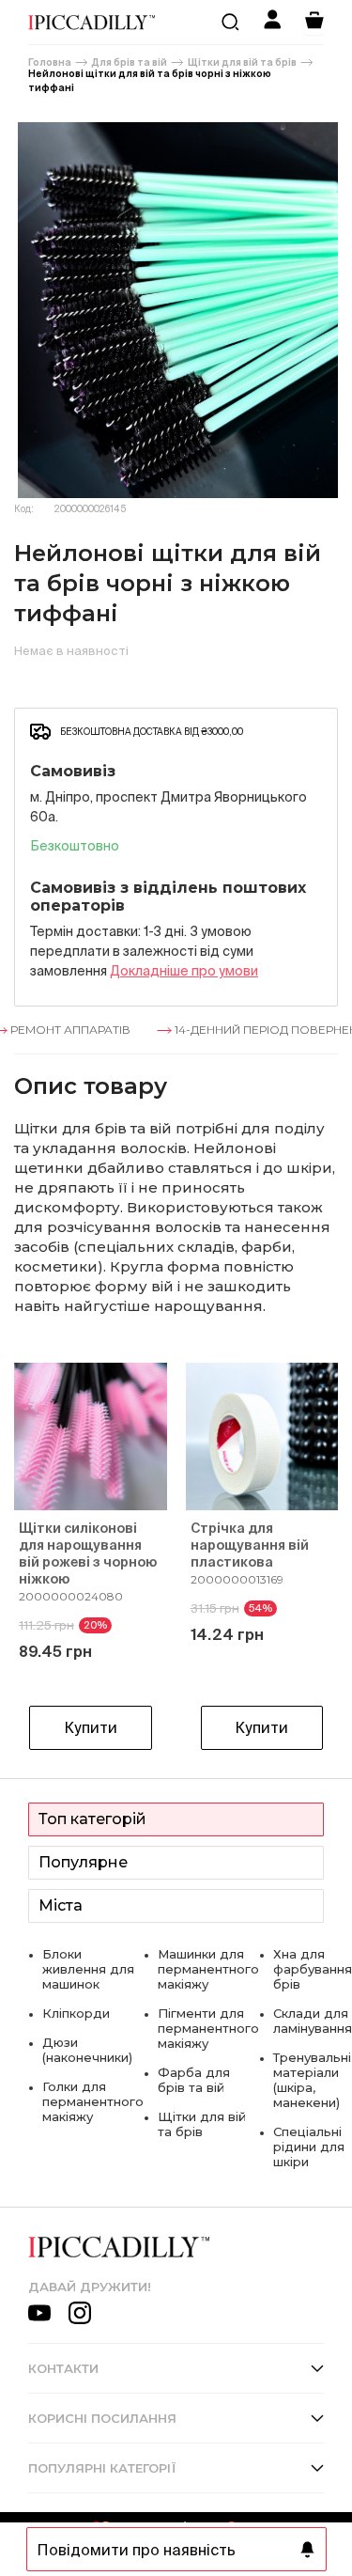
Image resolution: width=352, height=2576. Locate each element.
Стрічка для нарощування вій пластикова (250, 1545)
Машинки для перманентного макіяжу (208, 1969)
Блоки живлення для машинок (88, 1969)
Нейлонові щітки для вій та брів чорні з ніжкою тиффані (150, 81)
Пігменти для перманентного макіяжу (208, 2028)
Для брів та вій (130, 62)
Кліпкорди (76, 2013)
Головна (50, 62)
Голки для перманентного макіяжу (93, 2101)
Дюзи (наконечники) (87, 2050)
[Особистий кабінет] (272, 22)
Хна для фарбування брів (313, 1969)
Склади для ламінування (313, 2021)
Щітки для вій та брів (242, 62)
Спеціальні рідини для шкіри (309, 2147)
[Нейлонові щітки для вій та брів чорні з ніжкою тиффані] (176, 310)
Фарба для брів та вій (194, 2080)
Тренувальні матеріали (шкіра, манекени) (312, 2080)
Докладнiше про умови (184, 971)
